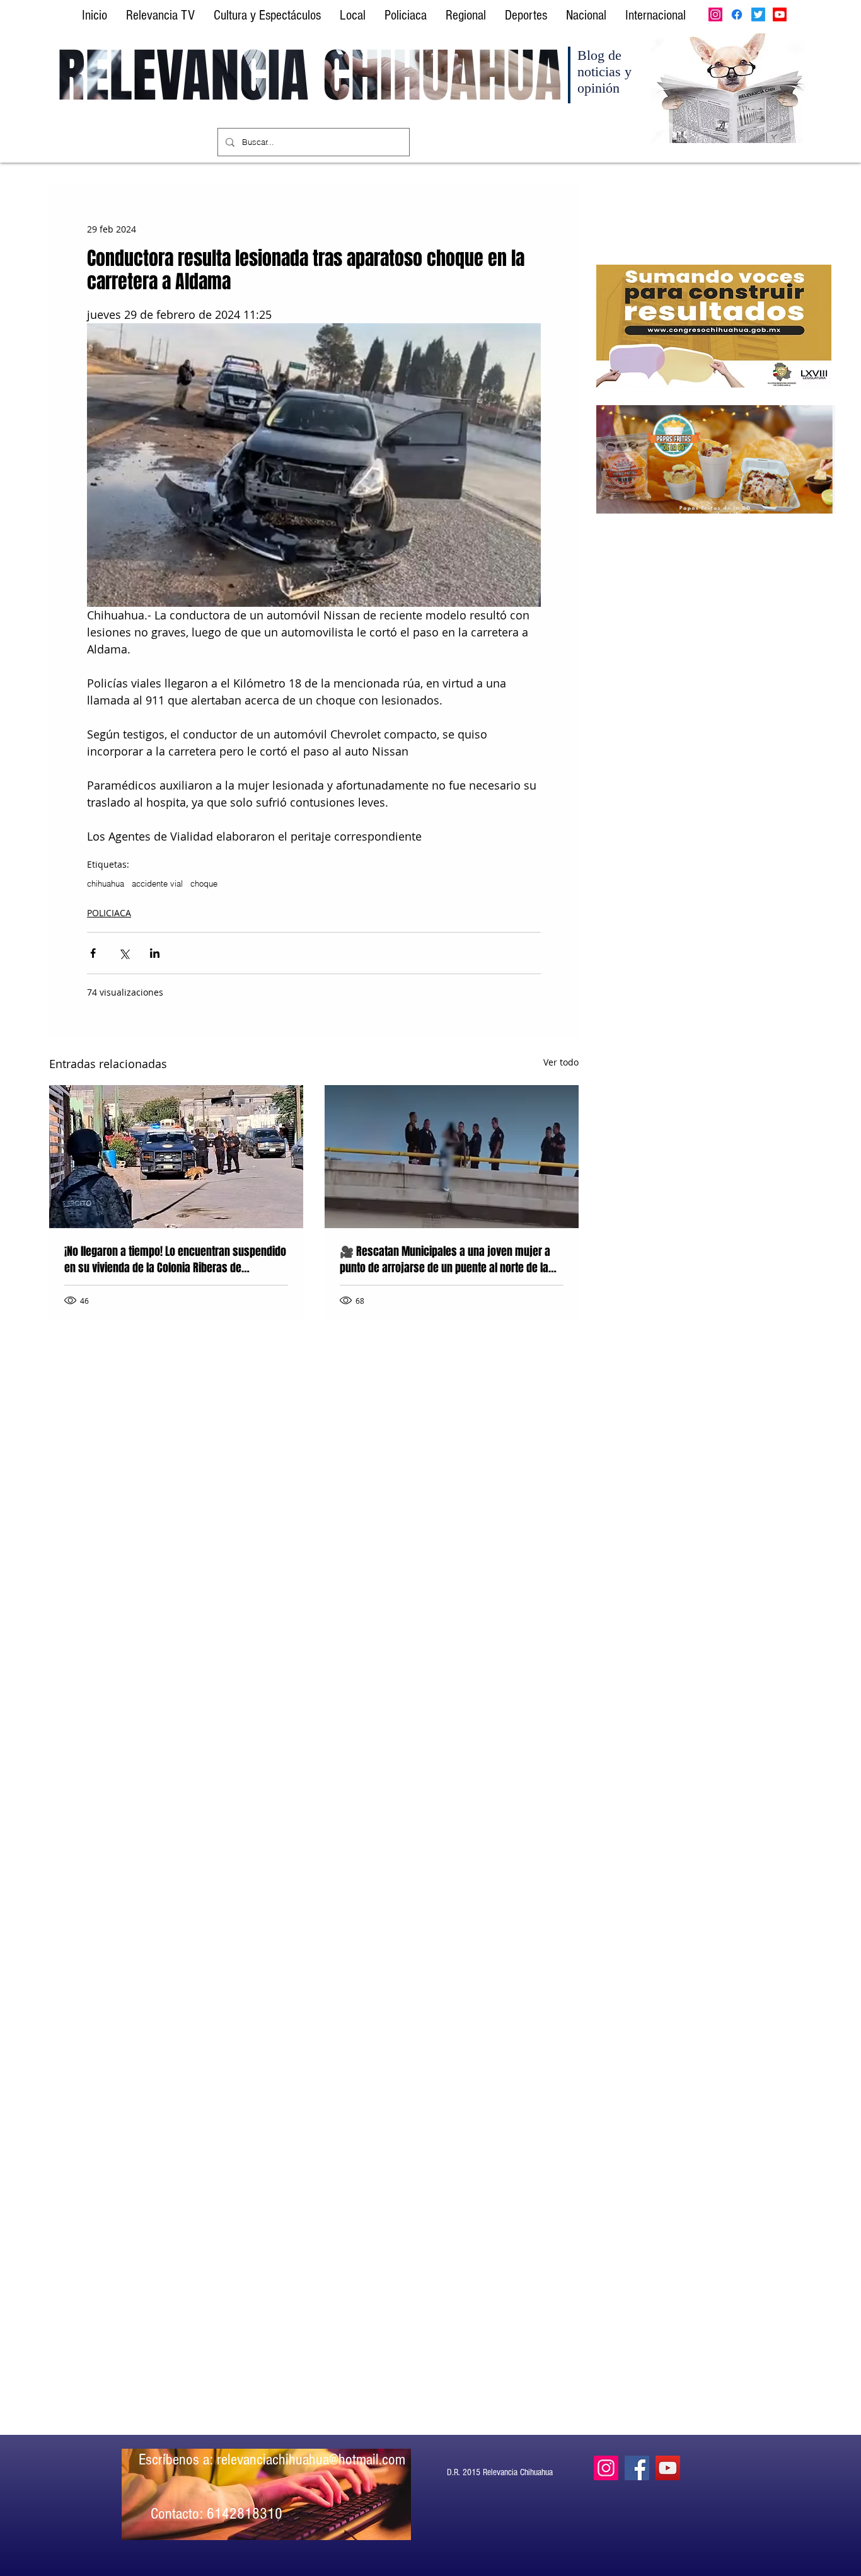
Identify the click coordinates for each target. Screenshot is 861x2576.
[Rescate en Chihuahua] (452, 1157)
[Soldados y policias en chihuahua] (176, 1157)
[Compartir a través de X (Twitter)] (124, 953)
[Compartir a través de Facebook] (93, 953)
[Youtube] (780, 14)
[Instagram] (715, 14)
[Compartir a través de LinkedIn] (155, 953)
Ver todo (561, 1062)
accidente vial (157, 883)
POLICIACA (109, 913)
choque (204, 883)
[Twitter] (758, 14)
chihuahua (106, 883)
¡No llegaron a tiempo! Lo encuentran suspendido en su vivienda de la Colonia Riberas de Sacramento (175, 1260)
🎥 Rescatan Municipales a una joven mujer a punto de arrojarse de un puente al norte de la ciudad (445, 1260)
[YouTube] (668, 2468)
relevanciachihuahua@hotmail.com (311, 2459)
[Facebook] (737, 14)
